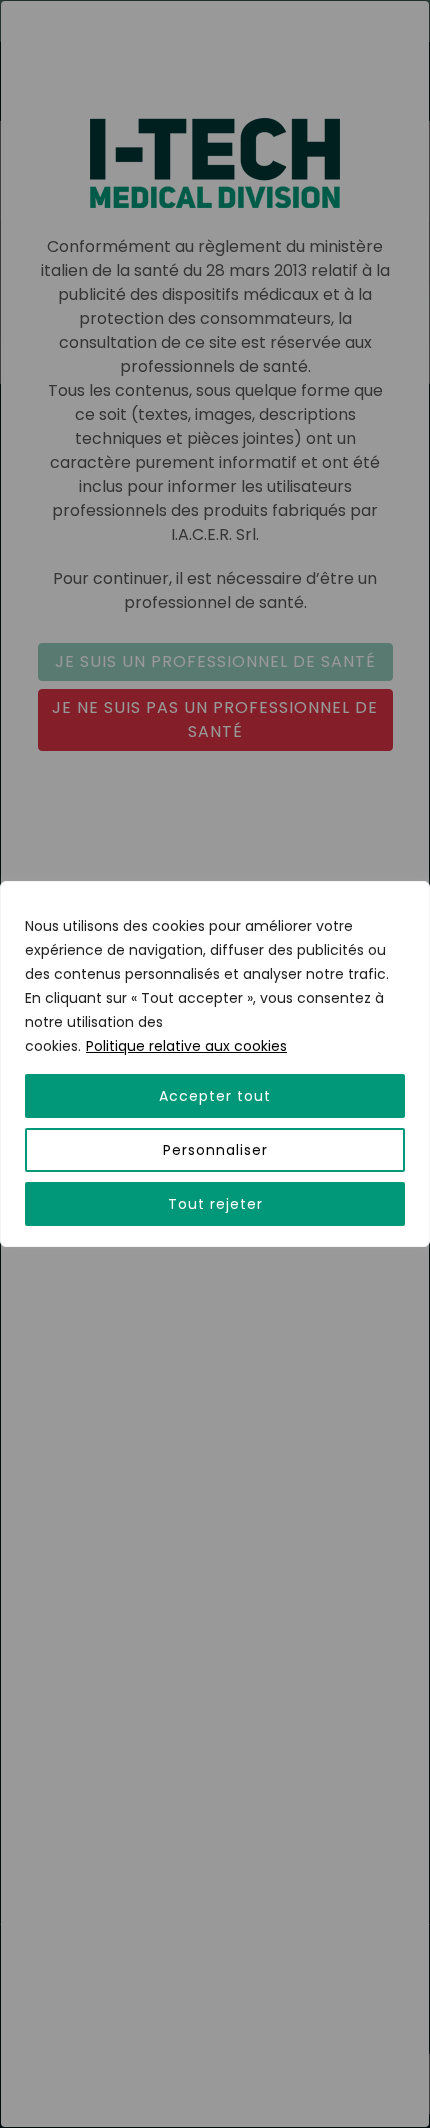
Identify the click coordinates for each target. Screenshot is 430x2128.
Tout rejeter (215, 1204)
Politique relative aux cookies (186, 1046)
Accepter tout (215, 1096)
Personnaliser (215, 1150)
